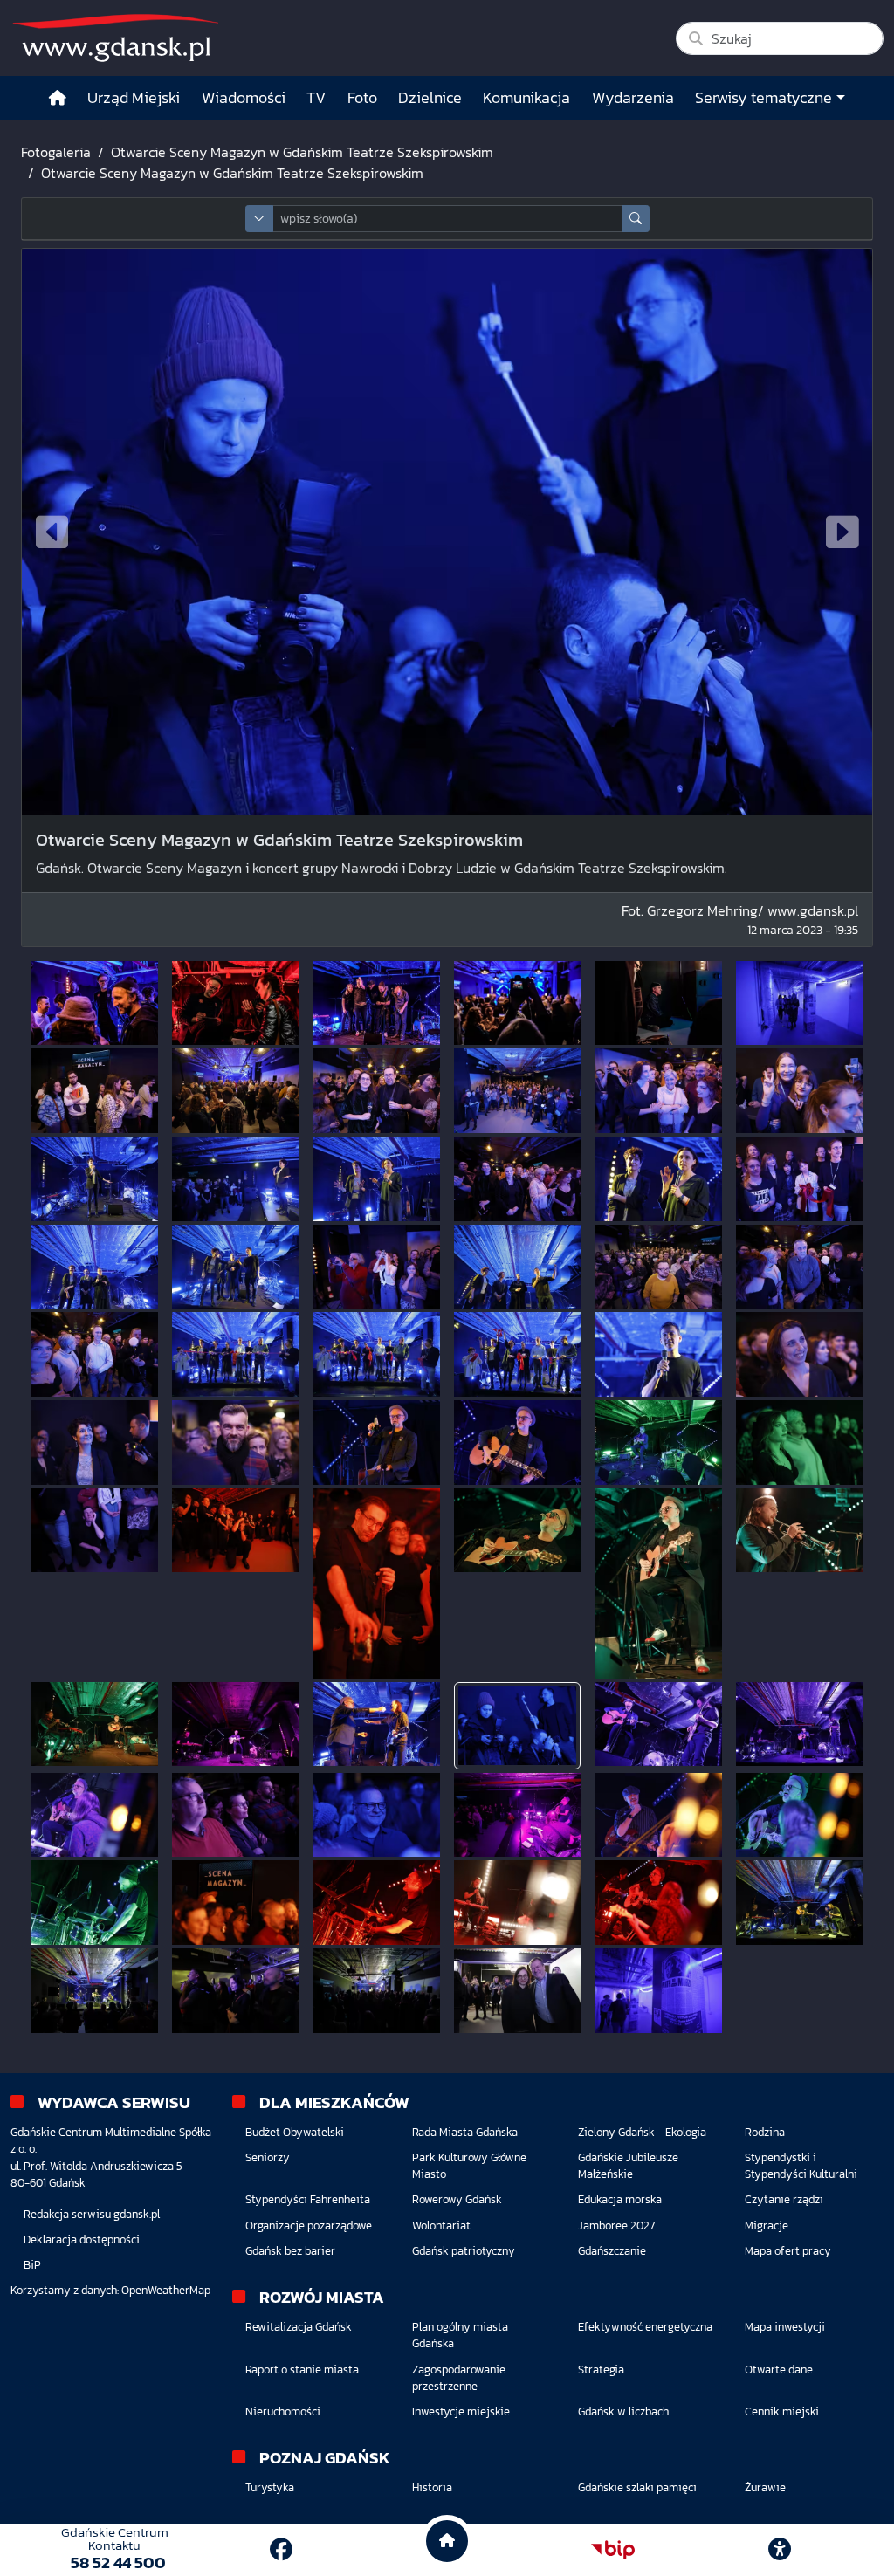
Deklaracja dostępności (82, 2239)
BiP (32, 2265)
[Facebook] (281, 2549)
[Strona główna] (58, 98)
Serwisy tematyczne (763, 98)
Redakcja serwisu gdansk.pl (92, 2214)
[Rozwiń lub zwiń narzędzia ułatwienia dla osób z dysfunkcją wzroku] (780, 2550)
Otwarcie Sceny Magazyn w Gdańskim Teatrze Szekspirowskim (302, 152)
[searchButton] (636, 219)
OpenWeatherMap (166, 2290)
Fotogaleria (56, 152)
